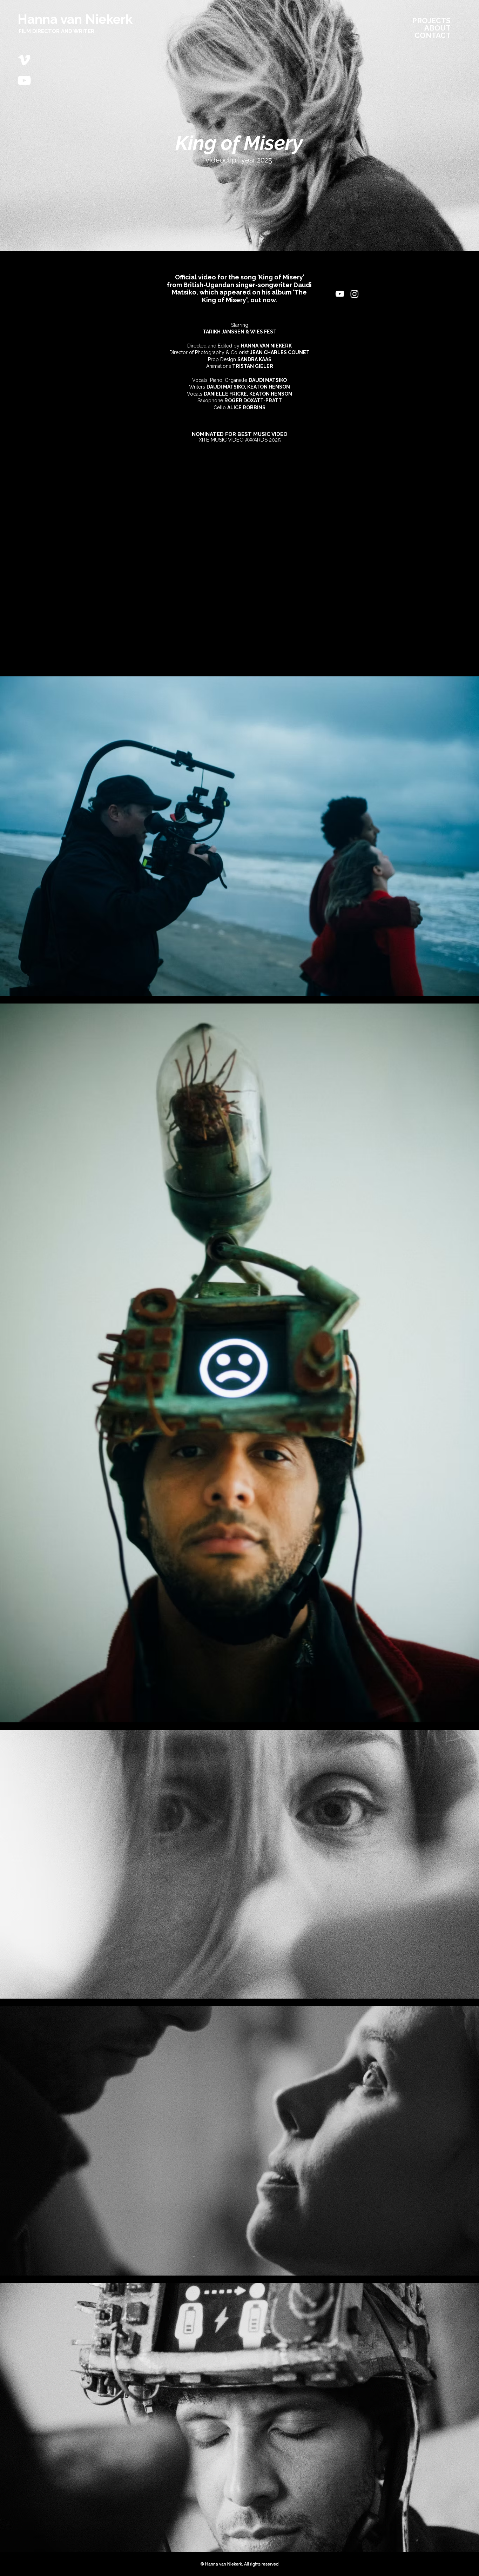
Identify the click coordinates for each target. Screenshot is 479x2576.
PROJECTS (431, 21)
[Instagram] (355, 294)
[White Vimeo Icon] (24, 60)
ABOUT (437, 28)
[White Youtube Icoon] (24, 80)
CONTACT (433, 35)
